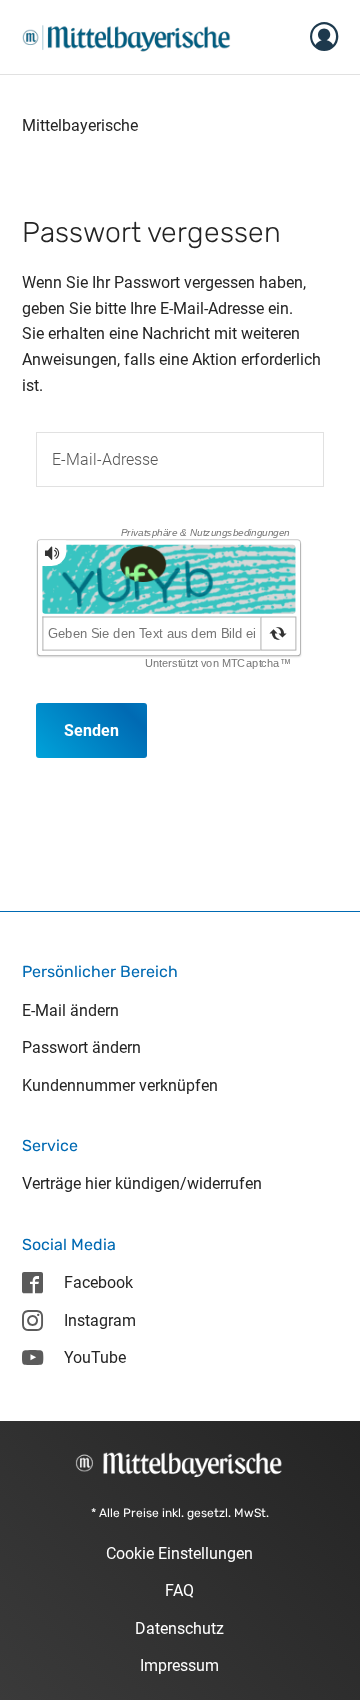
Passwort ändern (81, 1047)
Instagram (100, 1320)
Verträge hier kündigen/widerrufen (142, 1183)
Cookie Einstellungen (179, 1553)
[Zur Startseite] (126, 35)
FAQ (179, 1590)
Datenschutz (179, 1628)
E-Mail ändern (70, 1010)
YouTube (95, 1357)
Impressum (179, 1665)
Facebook (98, 1282)
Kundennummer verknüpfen (120, 1085)
